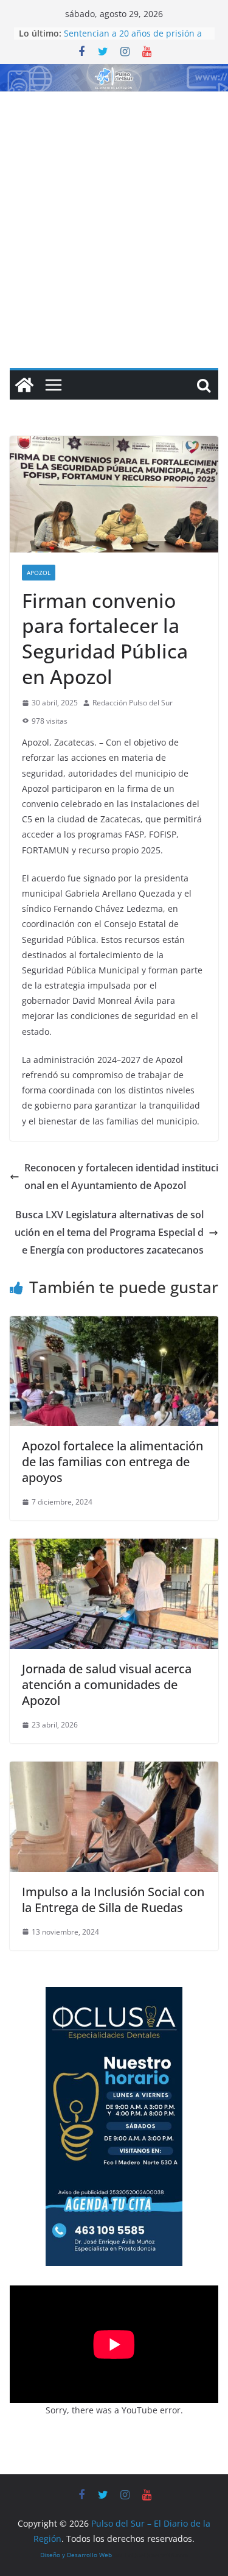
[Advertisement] (114, 212)
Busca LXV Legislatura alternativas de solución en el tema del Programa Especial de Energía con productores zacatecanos (109, 1232)
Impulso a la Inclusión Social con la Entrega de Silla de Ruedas (113, 1900)
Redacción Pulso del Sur (133, 703)
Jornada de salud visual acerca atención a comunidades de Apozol (107, 1685)
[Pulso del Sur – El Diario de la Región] (114, 72)
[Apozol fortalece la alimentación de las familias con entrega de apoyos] (114, 1325)
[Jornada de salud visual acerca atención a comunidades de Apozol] (114, 1547)
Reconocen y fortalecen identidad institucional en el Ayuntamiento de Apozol (121, 1177)
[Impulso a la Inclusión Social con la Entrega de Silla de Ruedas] (114, 1770)
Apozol (39, 573)
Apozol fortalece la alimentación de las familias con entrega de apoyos (112, 1462)
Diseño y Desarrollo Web (76, 2555)
